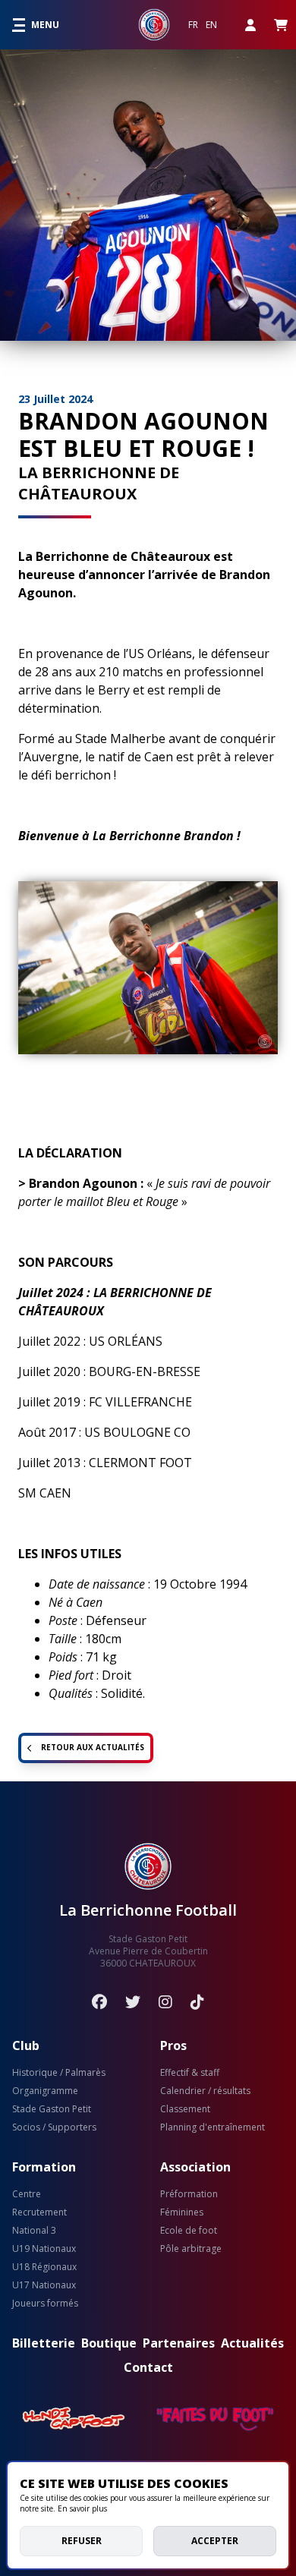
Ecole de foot (189, 2231)
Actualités (252, 2343)
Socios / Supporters (54, 2127)
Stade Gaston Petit (52, 2109)
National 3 (34, 2231)
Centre (27, 2194)
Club (26, 2045)
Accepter (215, 2541)
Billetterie (44, 2343)
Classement (185, 2109)
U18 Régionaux (44, 2267)
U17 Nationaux (44, 2285)
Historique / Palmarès (59, 2073)
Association (195, 2167)
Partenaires (179, 2343)
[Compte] (250, 25)
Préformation (189, 2194)
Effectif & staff (190, 2073)
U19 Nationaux (44, 2249)
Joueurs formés (45, 2304)
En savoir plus (82, 2508)
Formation (44, 2167)
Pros (173, 2045)
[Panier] (281, 25)
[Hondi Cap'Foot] (74, 2419)
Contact (148, 2367)
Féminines (182, 2212)
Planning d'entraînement (213, 2127)
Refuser (82, 2541)
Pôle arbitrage (191, 2249)
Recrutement (39, 2212)
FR (193, 25)
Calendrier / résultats (205, 2091)
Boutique (109, 2343)
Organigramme (45, 2091)
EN (211, 25)
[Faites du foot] (215, 2419)
